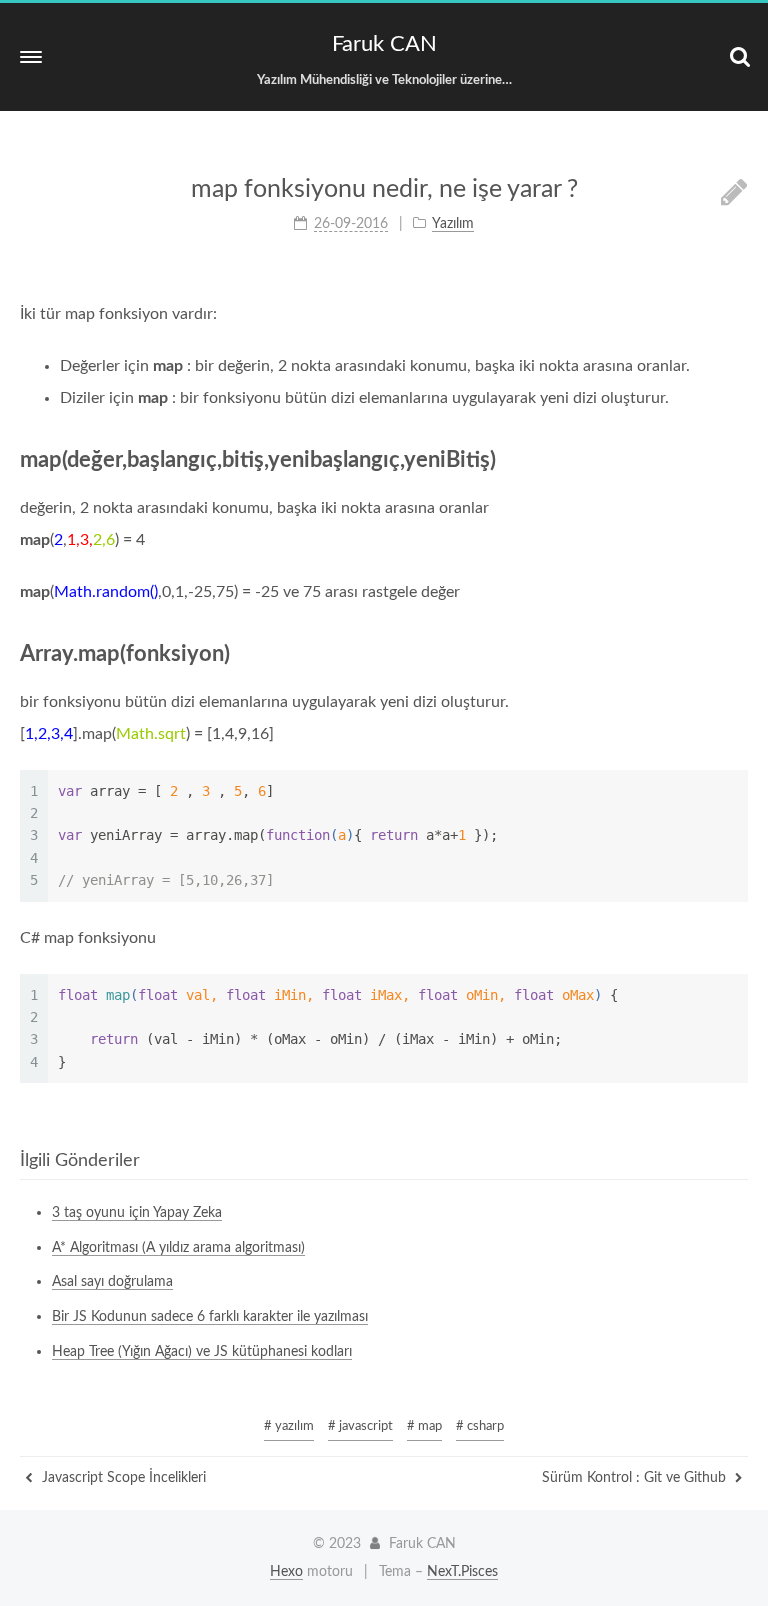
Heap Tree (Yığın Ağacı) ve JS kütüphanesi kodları (202, 1352)
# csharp (480, 1426)
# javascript (360, 1426)
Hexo (286, 1572)
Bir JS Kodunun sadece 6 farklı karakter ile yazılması (210, 1317)
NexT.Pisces (462, 1572)
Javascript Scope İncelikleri (122, 1478)
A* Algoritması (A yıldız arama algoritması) (178, 1248)
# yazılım (289, 1426)
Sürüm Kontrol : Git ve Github (636, 1478)
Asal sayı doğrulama (112, 1282)
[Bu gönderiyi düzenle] (734, 194)
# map (424, 1426)
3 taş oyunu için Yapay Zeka (137, 1213)
